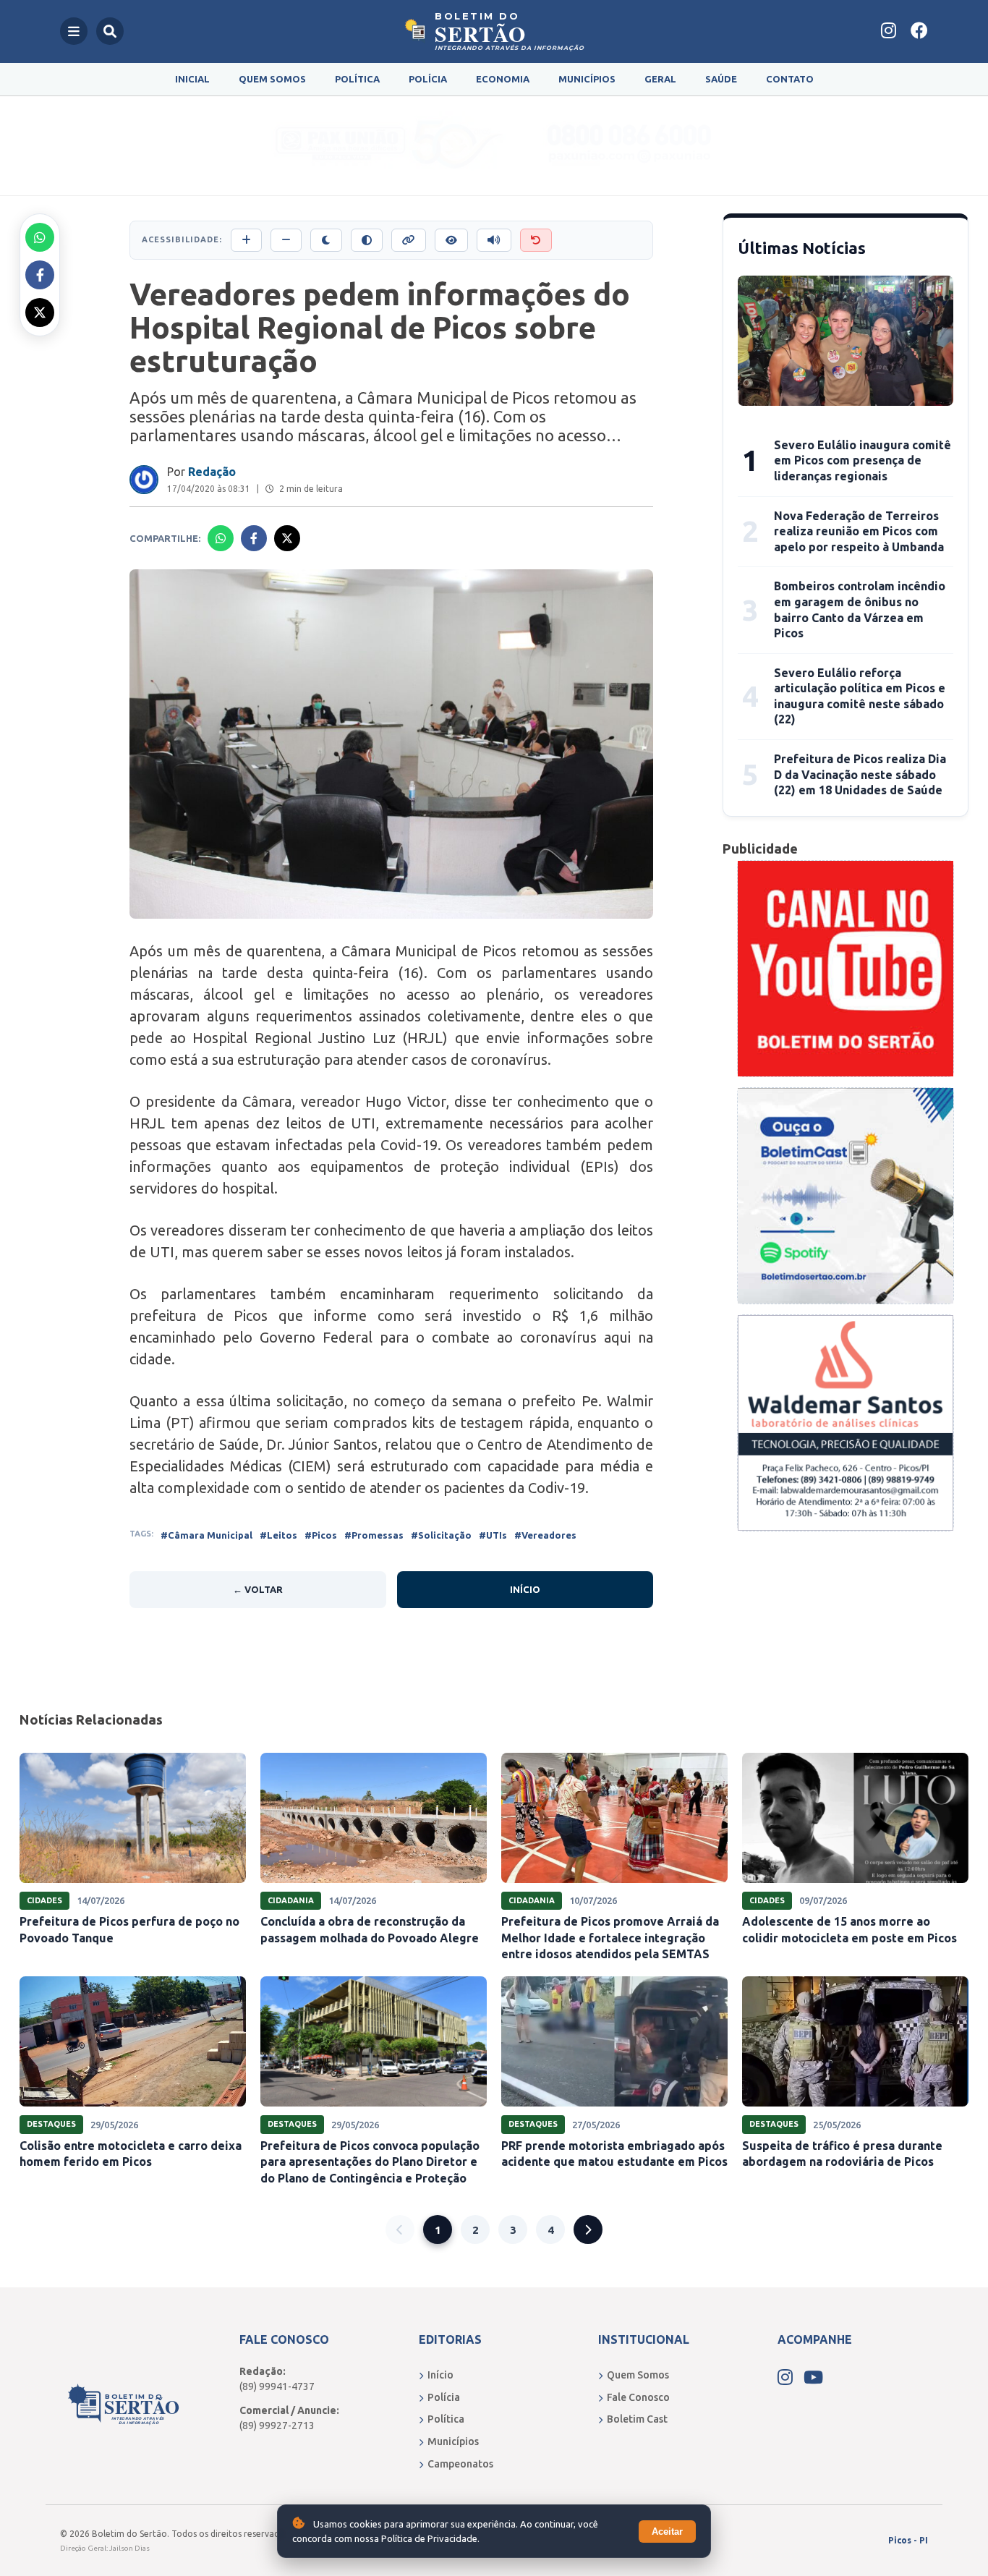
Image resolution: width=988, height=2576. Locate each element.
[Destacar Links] (409, 240)
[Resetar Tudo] (536, 240)
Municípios (587, 79)
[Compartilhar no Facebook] (40, 275)
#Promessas (374, 1535)
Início (525, 1589)
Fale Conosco (638, 2397)
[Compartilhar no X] (40, 313)
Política (357, 79)
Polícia (428, 79)
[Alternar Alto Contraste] (367, 240)
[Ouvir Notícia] (494, 240)
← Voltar (258, 1589)
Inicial (192, 79)
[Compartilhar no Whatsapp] (40, 237)
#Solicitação (441, 1535)
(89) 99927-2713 (277, 2426)
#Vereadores (545, 1535)
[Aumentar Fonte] (246, 240)
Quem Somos (272, 79)
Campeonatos (460, 2464)
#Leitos (278, 1535)
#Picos (321, 1535)
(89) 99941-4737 (277, 2386)
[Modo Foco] (451, 240)
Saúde (721, 79)
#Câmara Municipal (206, 1535)
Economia (503, 79)
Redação (212, 472)
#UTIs (493, 1535)
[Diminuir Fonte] (286, 240)
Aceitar (667, 2532)
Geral (660, 79)
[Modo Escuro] (326, 240)
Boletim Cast (637, 2419)
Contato (790, 79)
